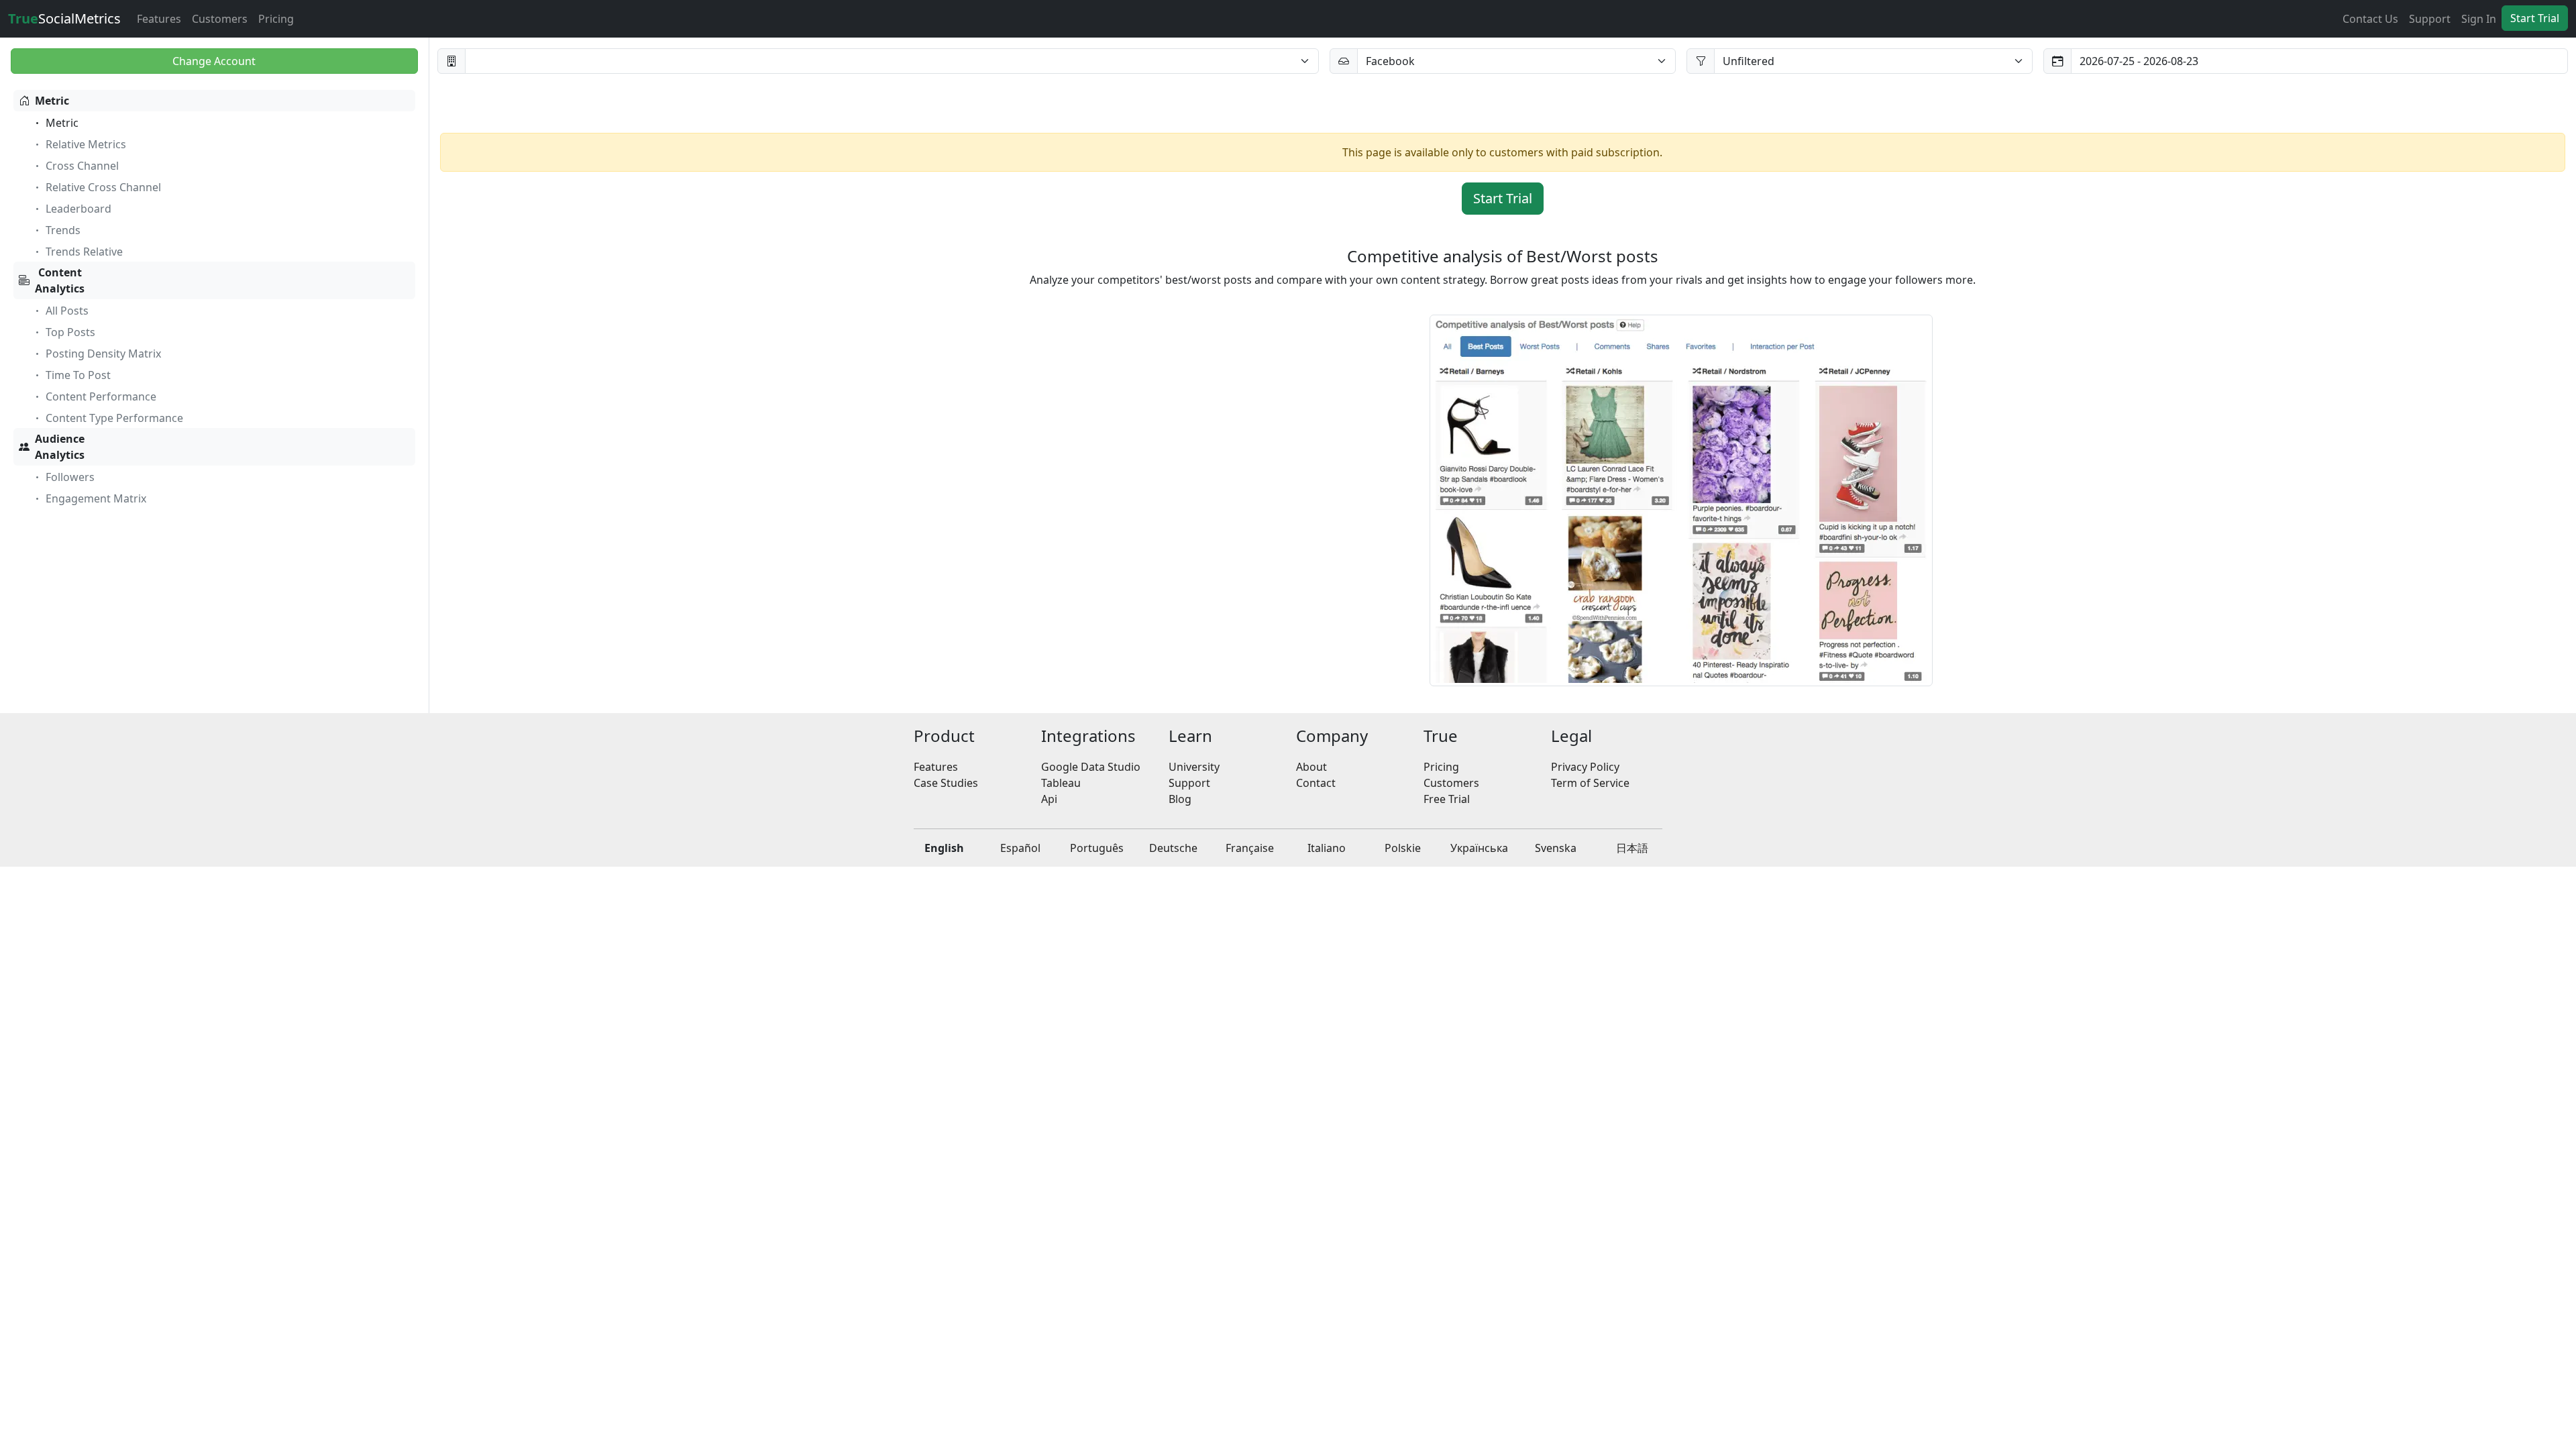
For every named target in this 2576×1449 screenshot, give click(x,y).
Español (1020, 848)
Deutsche (1173, 848)
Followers (70, 477)
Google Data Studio (1091, 767)
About (1311, 767)
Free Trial (1447, 799)
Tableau (1061, 783)
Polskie (1403, 848)
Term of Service (1590, 783)
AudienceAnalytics (60, 447)
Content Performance (101, 396)
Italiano (1327, 848)
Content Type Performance (114, 418)
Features (159, 19)
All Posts (67, 311)
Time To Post (78, 375)
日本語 (1632, 848)
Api (1049, 799)
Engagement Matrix (96, 498)
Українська (1479, 848)
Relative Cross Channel (103, 187)
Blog (1180, 799)
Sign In (2479, 19)
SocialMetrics (64, 18)
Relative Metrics (86, 144)
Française (1250, 848)
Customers (220, 19)
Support (2430, 19)
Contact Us (2370, 19)
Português (1097, 848)
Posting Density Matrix (103, 354)
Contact (1316, 783)
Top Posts (70, 332)
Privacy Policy (1585, 767)
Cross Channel (82, 166)
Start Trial (2535, 18)
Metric (52, 101)
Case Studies (946, 783)
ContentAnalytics (60, 280)
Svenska (1556, 848)
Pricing (276, 19)
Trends (63, 230)
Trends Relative (84, 252)
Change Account (214, 61)
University (1194, 767)
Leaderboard (78, 209)
